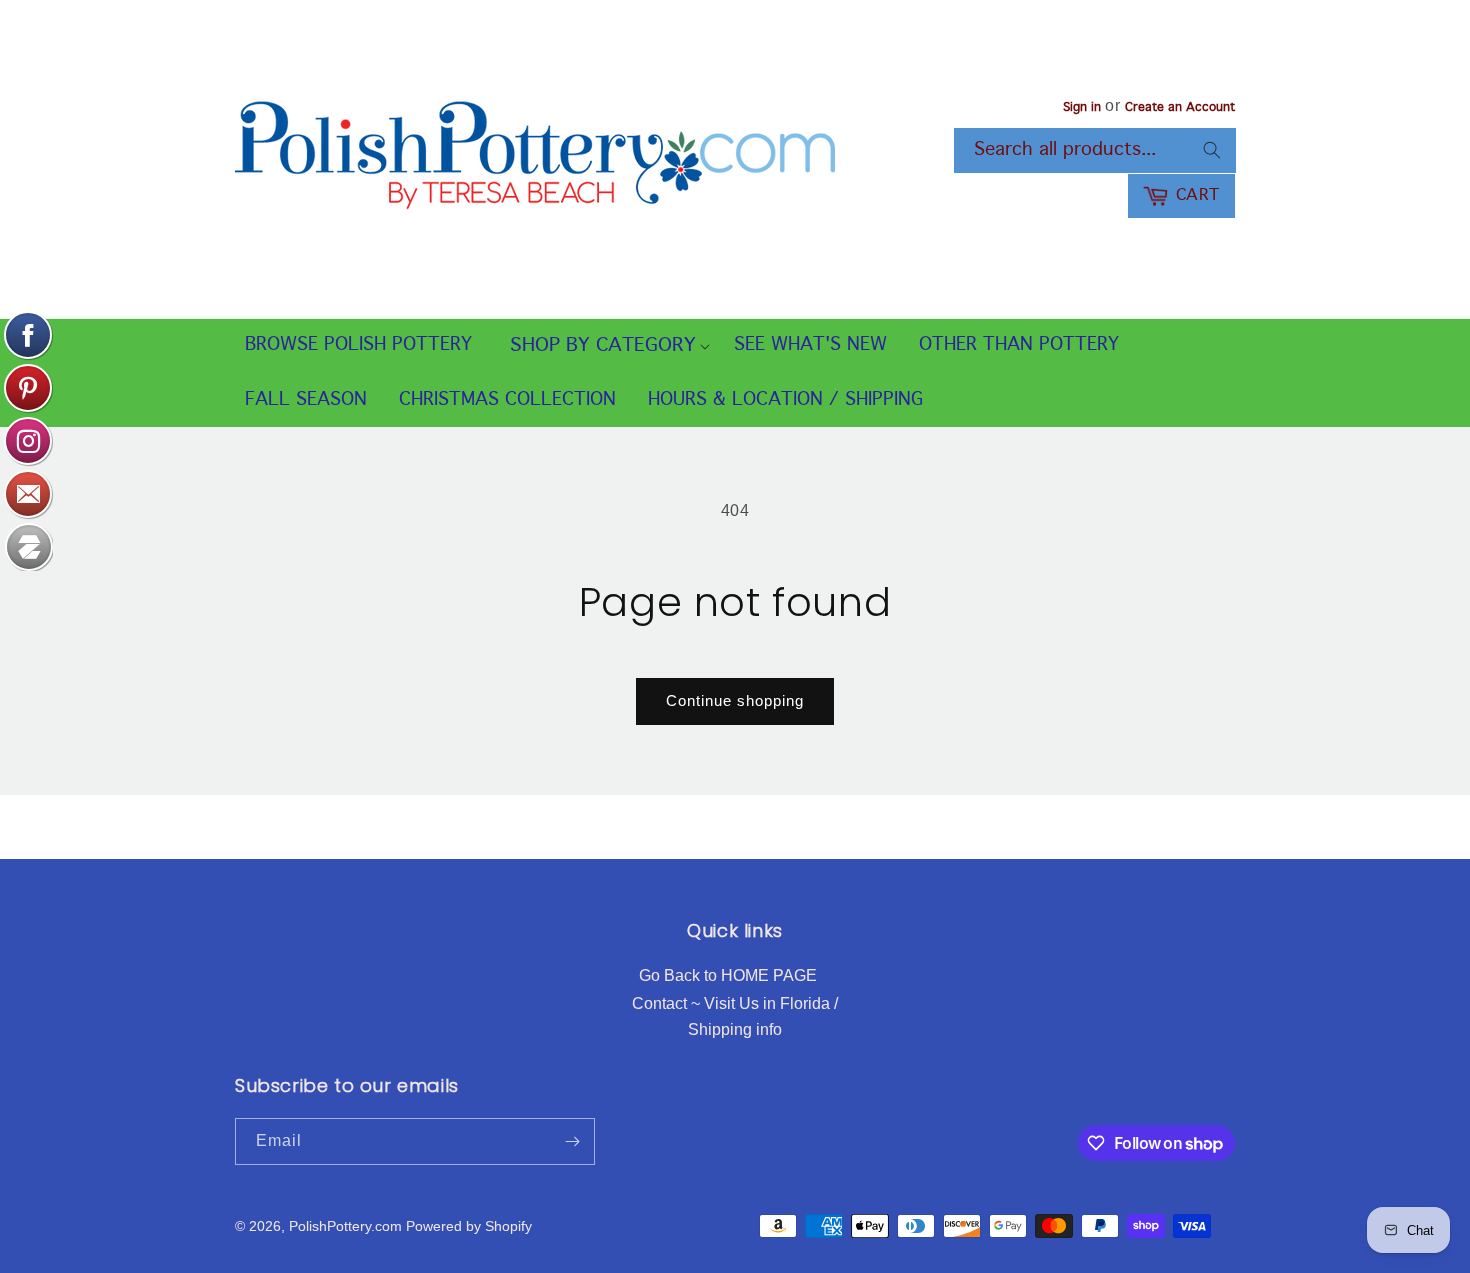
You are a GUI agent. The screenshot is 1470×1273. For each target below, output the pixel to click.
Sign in (1082, 108)
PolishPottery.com (345, 1226)
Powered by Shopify (469, 1226)
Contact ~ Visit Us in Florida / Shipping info (735, 1016)
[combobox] (1095, 150)
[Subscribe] (572, 1141)
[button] (603, 346)
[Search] (1212, 150)
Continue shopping (735, 700)
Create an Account (1180, 108)
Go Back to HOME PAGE (728, 975)
